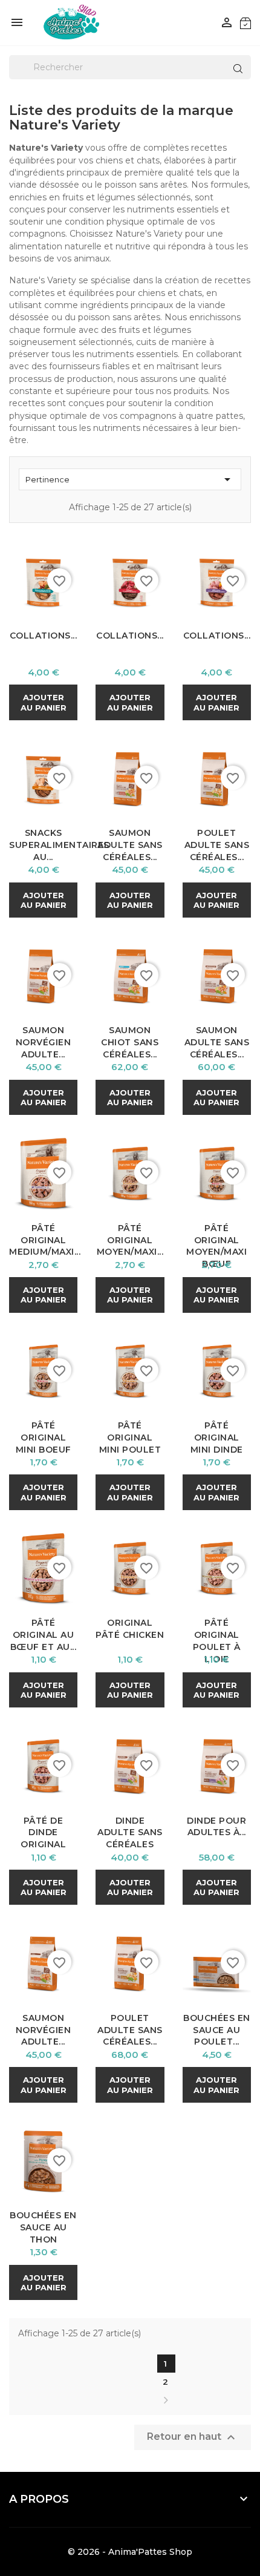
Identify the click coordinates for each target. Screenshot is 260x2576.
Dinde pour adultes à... (216, 1827)
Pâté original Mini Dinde (217, 1437)
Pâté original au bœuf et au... (44, 1635)
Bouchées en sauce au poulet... (217, 2030)
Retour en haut (193, 2437)
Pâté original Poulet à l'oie (217, 1641)
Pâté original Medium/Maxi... (45, 1240)
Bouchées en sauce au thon (43, 2227)
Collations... (44, 636)
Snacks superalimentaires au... (59, 845)
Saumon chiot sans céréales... (130, 1042)
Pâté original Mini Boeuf (44, 1437)
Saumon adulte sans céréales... (130, 845)
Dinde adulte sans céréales (130, 1833)
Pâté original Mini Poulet (130, 1437)
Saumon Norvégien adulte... (44, 1042)
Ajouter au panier (44, 702)
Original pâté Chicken (130, 1629)
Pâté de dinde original (43, 1833)
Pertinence (130, 479)
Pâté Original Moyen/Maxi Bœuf (216, 1246)
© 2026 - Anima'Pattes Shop (130, 2552)
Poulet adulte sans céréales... (217, 845)
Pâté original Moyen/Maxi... (130, 1240)
